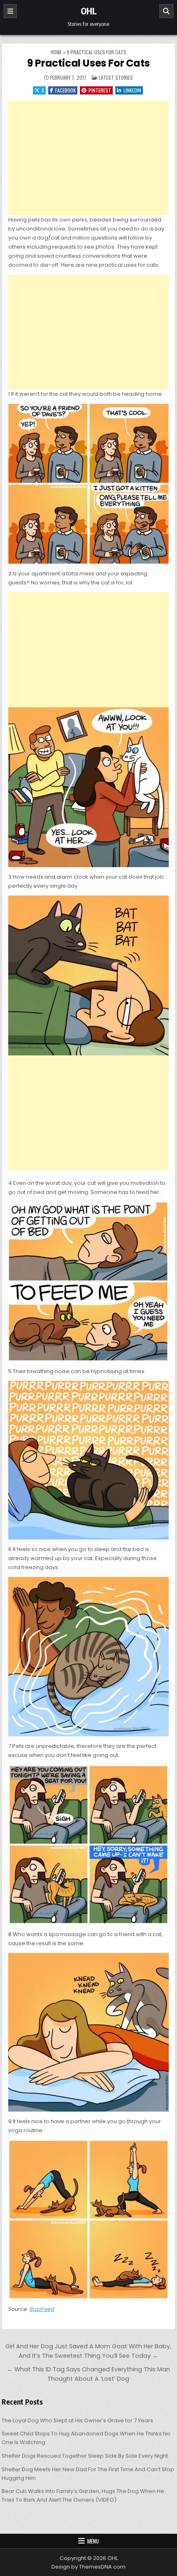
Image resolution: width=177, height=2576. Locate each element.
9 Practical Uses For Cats (88, 63)
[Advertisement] (88, 158)
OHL (89, 11)
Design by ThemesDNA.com (88, 2567)
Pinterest (100, 90)
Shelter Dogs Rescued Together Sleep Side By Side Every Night (85, 2456)
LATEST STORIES (116, 77)
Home (56, 52)
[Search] (166, 11)
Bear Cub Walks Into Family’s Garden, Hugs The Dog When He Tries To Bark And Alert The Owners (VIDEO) (83, 2495)
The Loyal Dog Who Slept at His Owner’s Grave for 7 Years (77, 2420)
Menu (93, 2541)
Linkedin (132, 90)
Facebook (65, 90)
